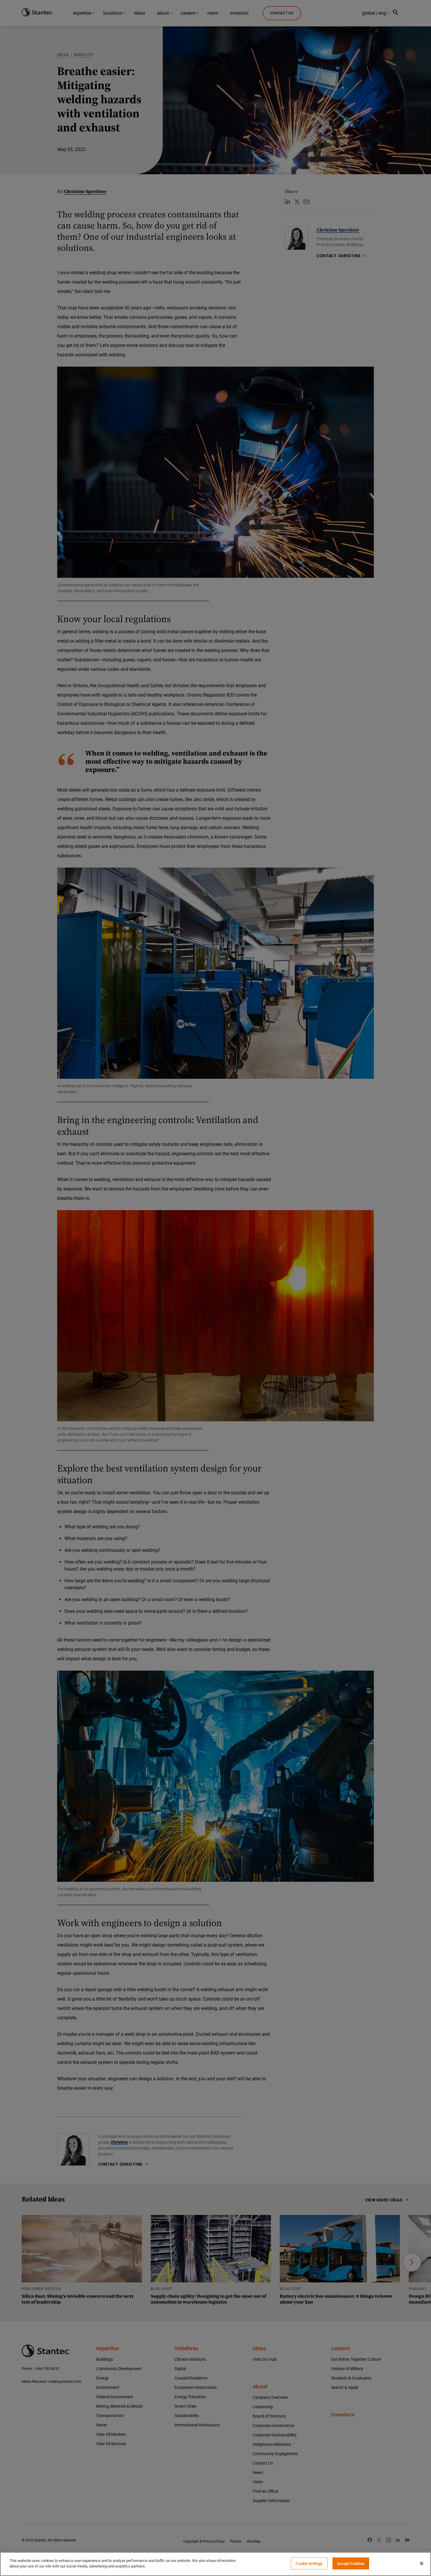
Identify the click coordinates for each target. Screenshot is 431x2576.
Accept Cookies (351, 2564)
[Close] (422, 2563)
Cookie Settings (309, 2564)
